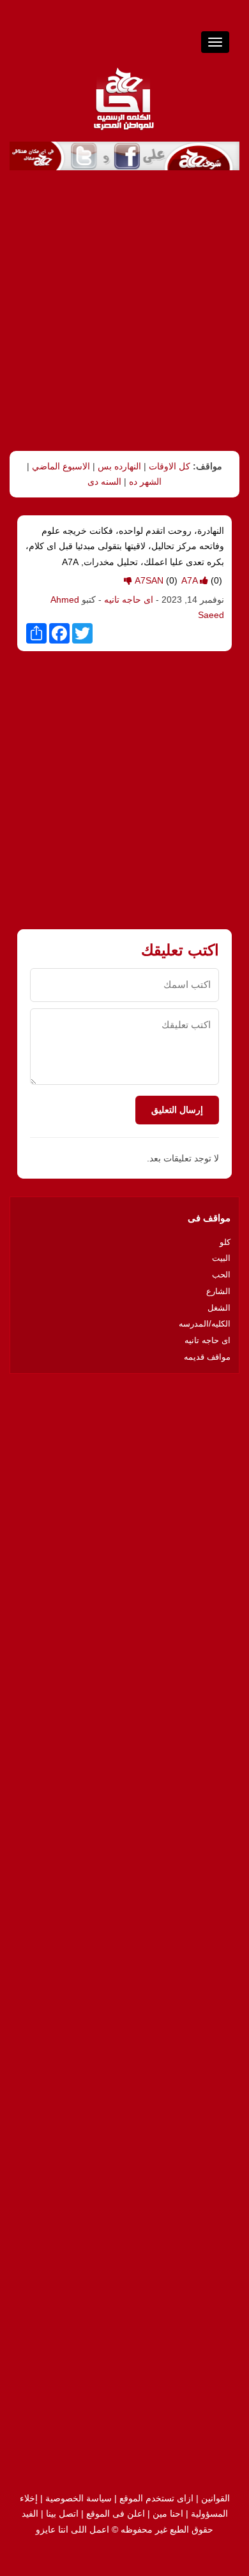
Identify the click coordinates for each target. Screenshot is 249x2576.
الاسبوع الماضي (61, 466)
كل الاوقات (170, 466)
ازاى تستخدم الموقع (156, 2498)
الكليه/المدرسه (205, 1324)
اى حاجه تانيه (129, 600)
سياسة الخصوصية (79, 2498)
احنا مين (168, 2513)
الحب (221, 1275)
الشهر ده (145, 482)
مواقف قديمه (207, 1357)
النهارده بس (119, 466)
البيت (221, 1258)
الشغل (219, 1308)
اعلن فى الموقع (116, 2513)
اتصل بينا (62, 2513)
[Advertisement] (124, 311)
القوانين (215, 2498)
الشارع (218, 1291)
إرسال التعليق (177, 1110)
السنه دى (104, 482)
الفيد (30, 2513)
